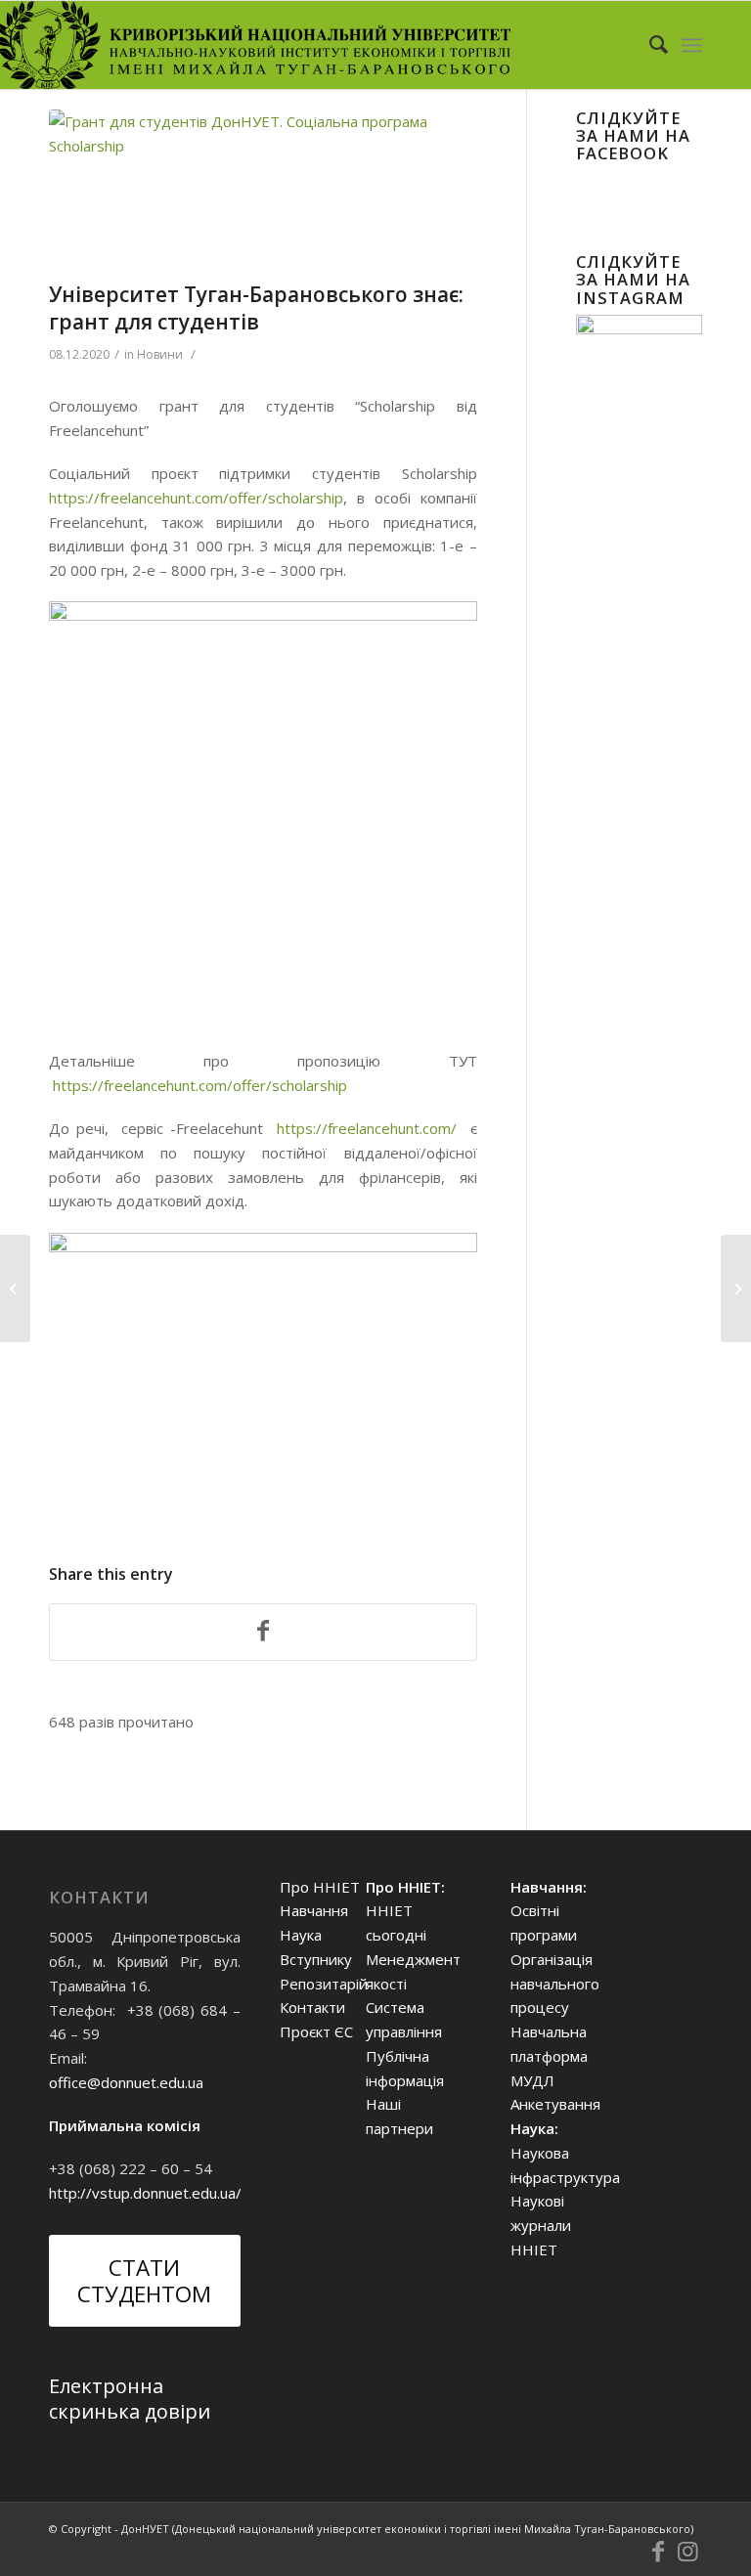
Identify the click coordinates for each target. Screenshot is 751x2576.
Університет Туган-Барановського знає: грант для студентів (256, 307)
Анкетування (555, 2104)
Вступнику (316, 1959)
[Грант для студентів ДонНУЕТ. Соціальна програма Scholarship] (263, 191)
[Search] (649, 45)
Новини (160, 354)
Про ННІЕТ (320, 1887)
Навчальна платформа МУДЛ (549, 2056)
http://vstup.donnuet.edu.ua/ (145, 2193)
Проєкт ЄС (316, 2031)
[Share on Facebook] (263, 1633)
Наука (301, 1935)
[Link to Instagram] (687, 2552)
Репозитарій (324, 1984)
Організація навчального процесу (555, 1984)
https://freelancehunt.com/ (367, 1128)
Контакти (312, 2007)
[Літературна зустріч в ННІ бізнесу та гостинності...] (15, 1288)
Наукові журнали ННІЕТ (541, 2225)
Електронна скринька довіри (130, 2399)
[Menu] (692, 45)
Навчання (314, 1910)
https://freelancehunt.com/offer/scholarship (196, 498)
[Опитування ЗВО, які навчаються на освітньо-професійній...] (736, 1288)
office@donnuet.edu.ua (126, 2082)
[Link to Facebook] (658, 2552)
